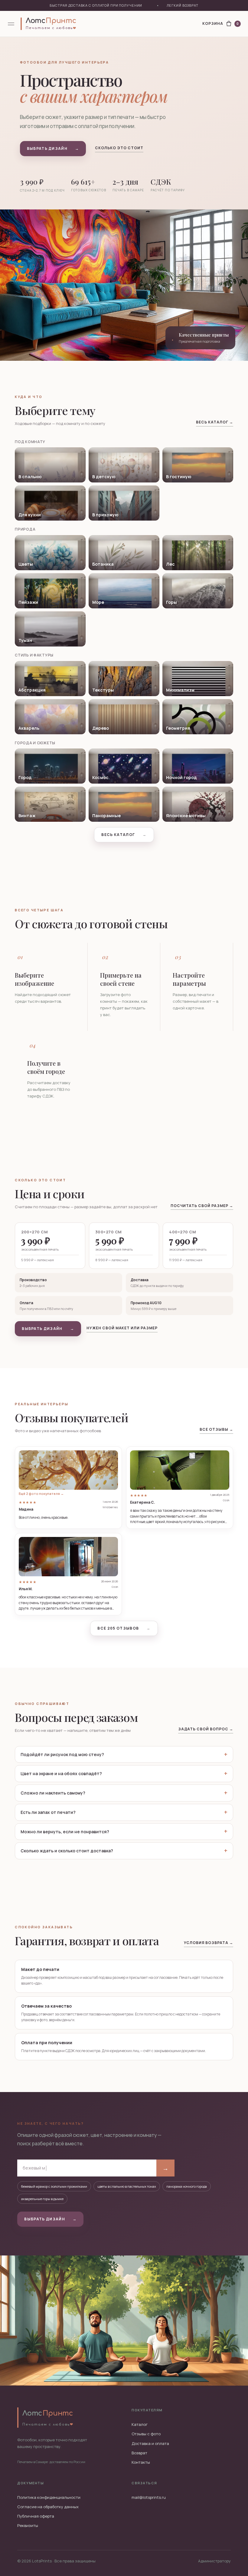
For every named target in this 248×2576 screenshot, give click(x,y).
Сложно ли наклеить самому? (53, 1793)
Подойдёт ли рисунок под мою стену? (62, 1754)
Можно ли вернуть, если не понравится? (65, 1832)
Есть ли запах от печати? (48, 1812)
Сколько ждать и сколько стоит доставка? (67, 1851)
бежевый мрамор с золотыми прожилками (54, 2186)
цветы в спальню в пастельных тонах (127, 2186)
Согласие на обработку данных (48, 2507)
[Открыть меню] (11, 24)
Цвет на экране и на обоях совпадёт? (61, 1773)
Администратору (214, 2561)
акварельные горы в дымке (42, 2199)
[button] (68, 1488)
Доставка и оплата (150, 2443)
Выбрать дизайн (53, 148)
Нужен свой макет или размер (122, 1328)
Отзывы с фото (146, 2434)
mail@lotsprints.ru (149, 2497)
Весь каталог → (214, 422)
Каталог (140, 2424)
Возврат (139, 2453)
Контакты (141, 2462)
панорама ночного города (187, 2186)
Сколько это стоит (119, 148)
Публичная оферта (36, 2516)
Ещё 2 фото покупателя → (41, 1494)
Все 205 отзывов (124, 1628)
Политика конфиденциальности (49, 2497)
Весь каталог (124, 835)
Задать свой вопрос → (206, 1729)
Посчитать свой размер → (202, 1206)
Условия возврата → (209, 1943)
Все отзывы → (216, 1429)
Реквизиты (28, 2525)
